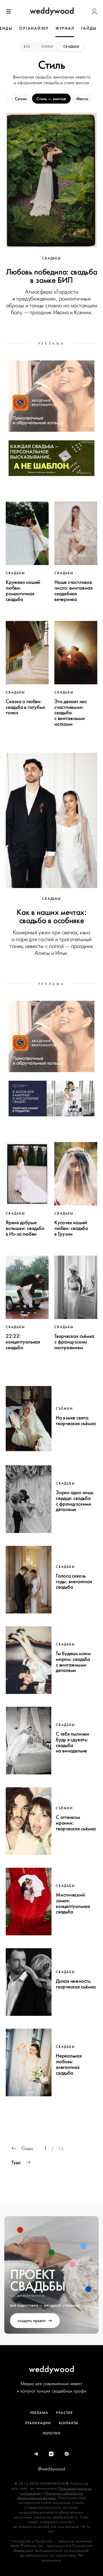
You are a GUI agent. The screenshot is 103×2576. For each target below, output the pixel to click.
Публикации (38, 2423)
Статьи (47, 47)
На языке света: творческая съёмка (76, 1421)
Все (27, 47)
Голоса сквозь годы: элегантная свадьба (74, 1581)
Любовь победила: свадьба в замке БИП (52, 276)
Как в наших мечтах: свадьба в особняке (51, 916)
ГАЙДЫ (89, 28)
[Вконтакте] (51, 2454)
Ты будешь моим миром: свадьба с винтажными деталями (73, 1662)
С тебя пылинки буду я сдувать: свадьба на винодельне (73, 1742)
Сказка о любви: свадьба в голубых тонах (25, 707)
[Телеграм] (36, 2454)
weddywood (52, 2369)
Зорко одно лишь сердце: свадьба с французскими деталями (75, 1501)
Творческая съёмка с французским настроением (74, 1342)
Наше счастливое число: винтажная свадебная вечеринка (73, 591)
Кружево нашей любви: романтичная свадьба (23, 591)
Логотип (51, 2433)
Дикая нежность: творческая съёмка (76, 1984)
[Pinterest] (67, 2454)
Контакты (69, 2423)
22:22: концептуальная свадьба (23, 1342)
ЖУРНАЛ (65, 28)
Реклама (39, 2413)
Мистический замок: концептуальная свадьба (73, 1903)
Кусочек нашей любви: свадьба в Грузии (71, 1228)
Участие (64, 2413)
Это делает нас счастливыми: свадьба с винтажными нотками (71, 713)
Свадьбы (71, 47)
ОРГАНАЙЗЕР (34, 28)
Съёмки (64, 1409)
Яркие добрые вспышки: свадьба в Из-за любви (25, 1228)
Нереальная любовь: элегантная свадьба (69, 2064)
